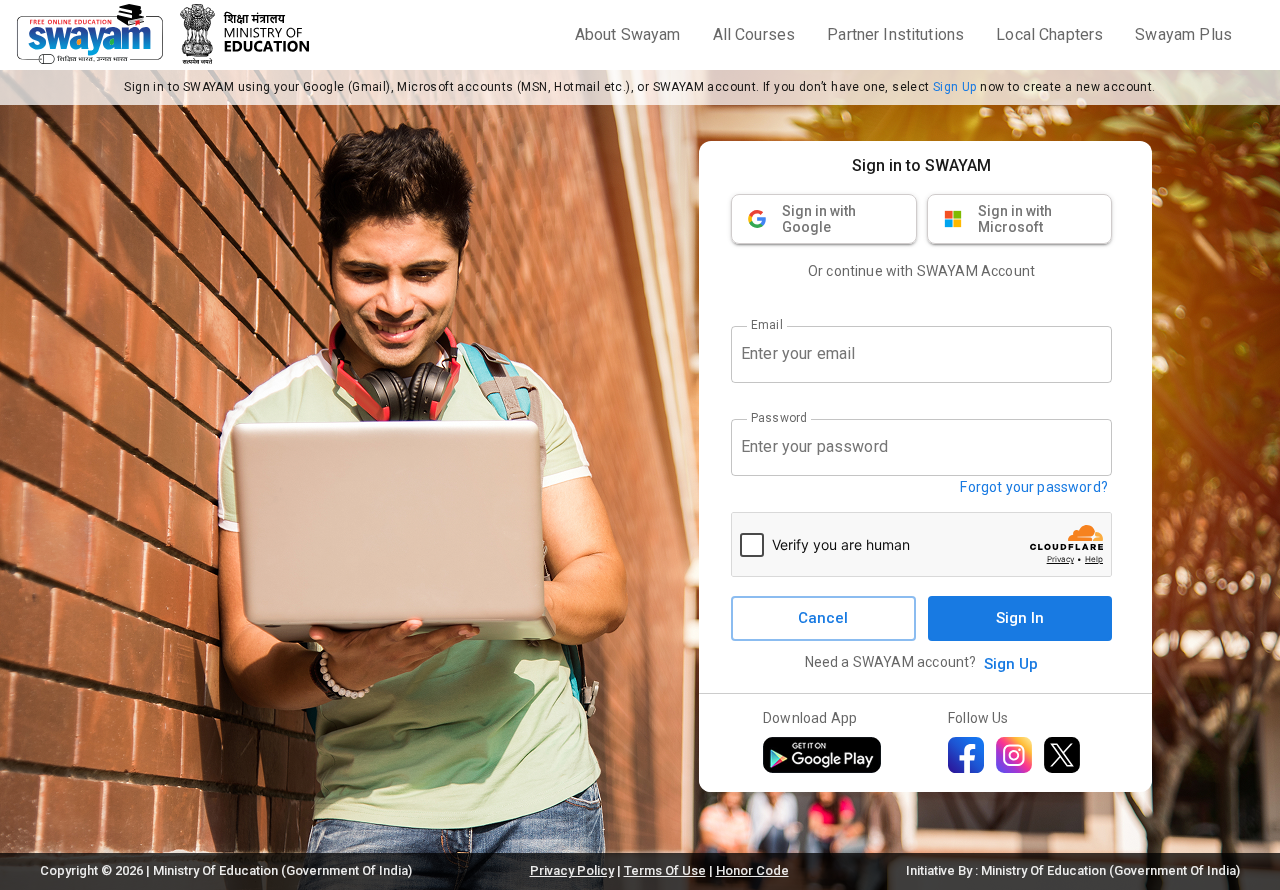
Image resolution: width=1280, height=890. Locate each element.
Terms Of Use (665, 870)
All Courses (754, 34)
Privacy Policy (572, 870)
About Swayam (628, 34)
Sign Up (955, 87)
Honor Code (752, 870)
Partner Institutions (895, 34)
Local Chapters (1049, 34)
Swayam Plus (1183, 34)
